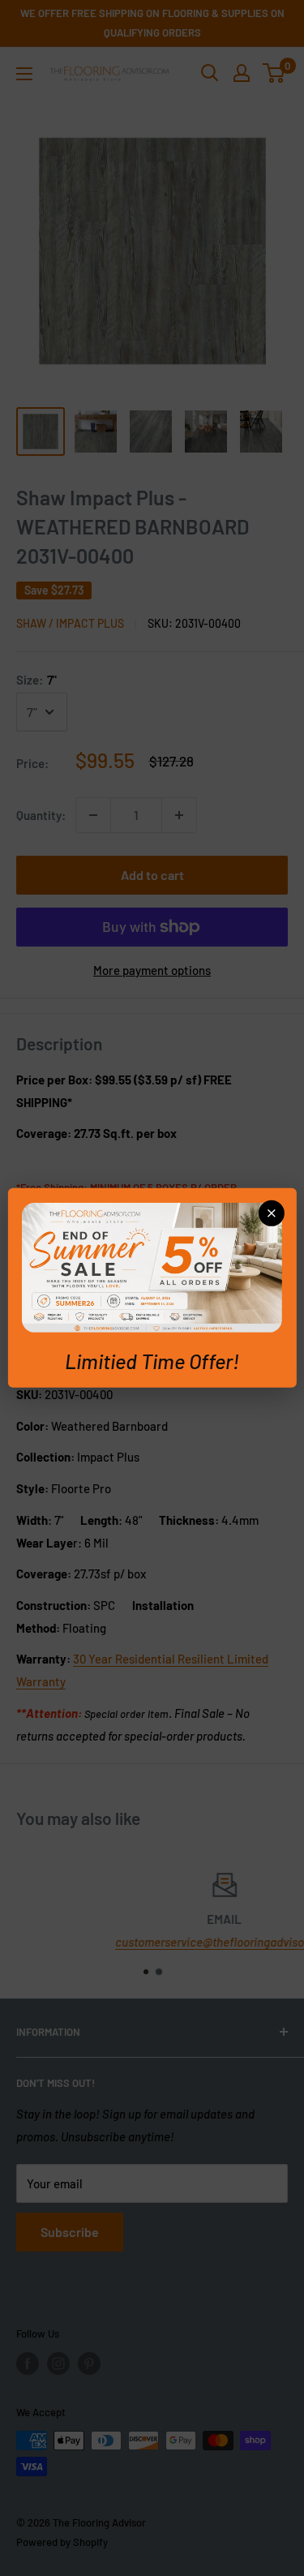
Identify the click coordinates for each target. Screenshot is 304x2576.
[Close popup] (272, 1213)
